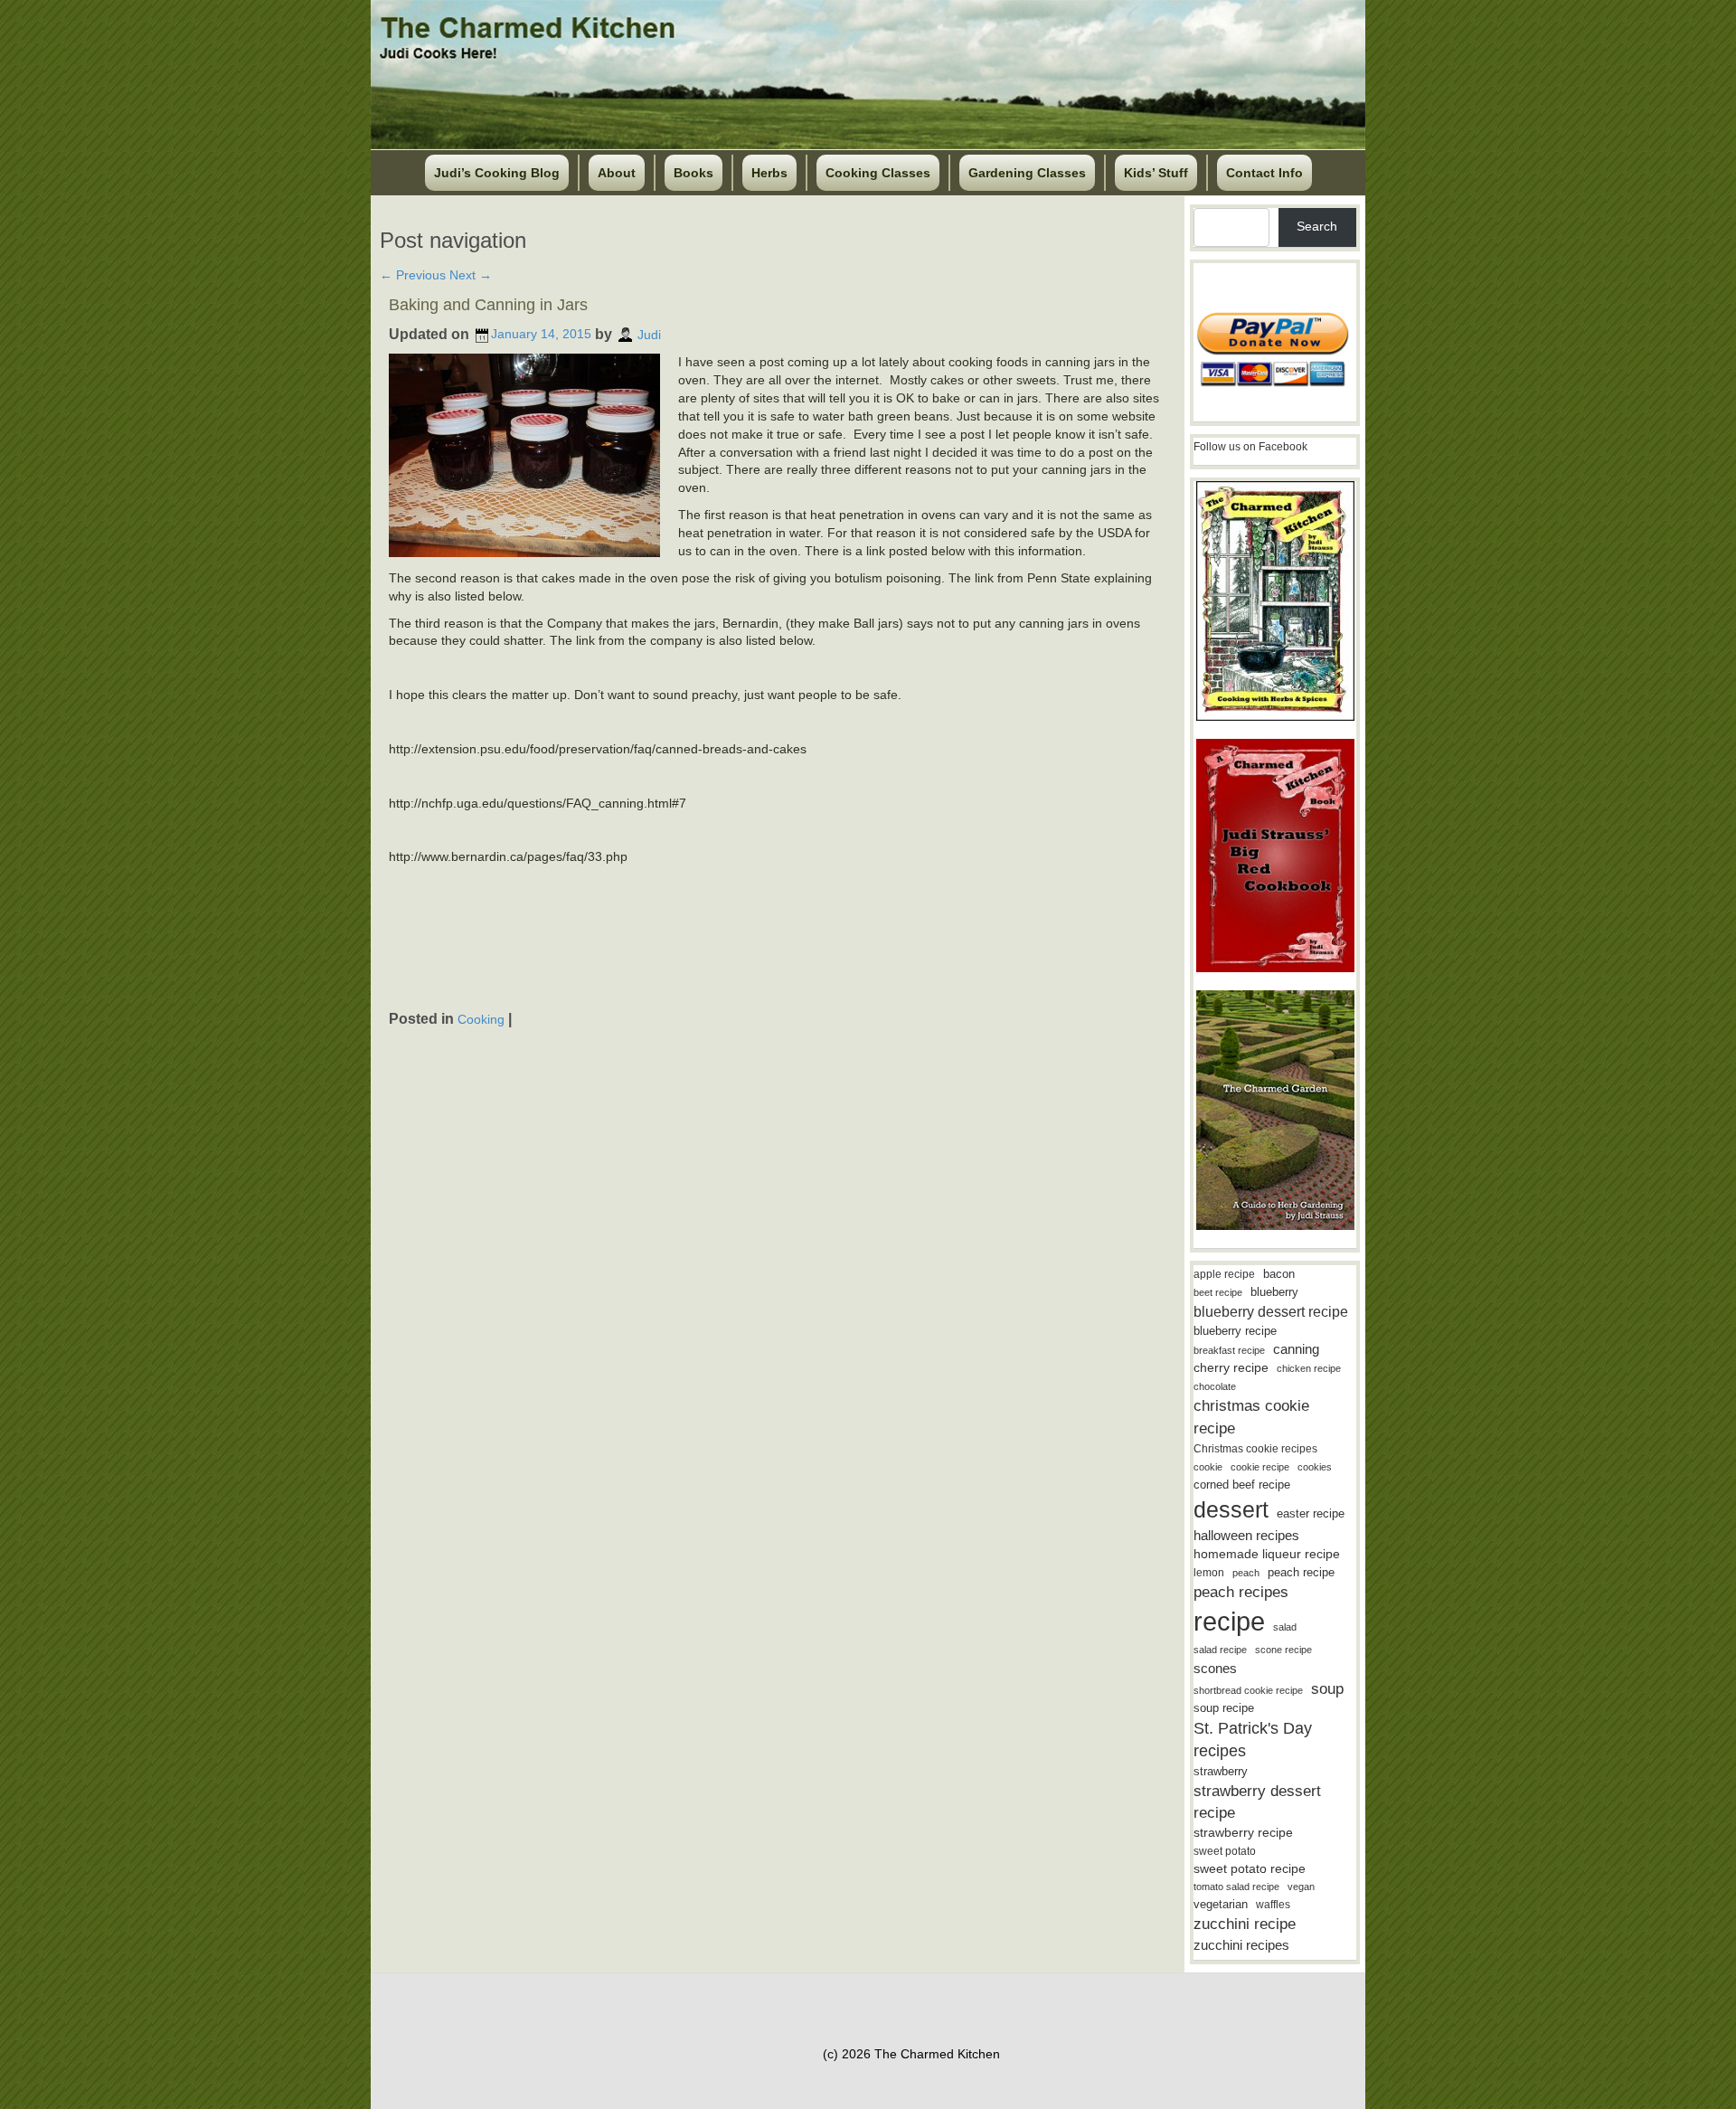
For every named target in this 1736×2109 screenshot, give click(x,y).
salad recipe (1220, 1650)
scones (1215, 1668)
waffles (1273, 1905)
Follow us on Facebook (1250, 447)
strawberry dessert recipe (1257, 1802)
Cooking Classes (878, 173)
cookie (1208, 1467)
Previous (413, 275)
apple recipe (1224, 1274)
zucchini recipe (1245, 1924)
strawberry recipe (1243, 1833)
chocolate (1215, 1386)
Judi (649, 334)
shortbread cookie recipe (1248, 1690)
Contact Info (1264, 173)
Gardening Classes (1027, 173)
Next (471, 275)
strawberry (1221, 1771)
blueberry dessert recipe (1271, 1311)
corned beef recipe (1242, 1485)
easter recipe (1311, 1513)
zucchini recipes (1241, 1945)
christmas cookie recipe (1251, 1417)
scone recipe (1283, 1650)
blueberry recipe (1235, 1331)
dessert (1231, 1509)
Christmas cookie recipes (1255, 1449)
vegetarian (1221, 1904)
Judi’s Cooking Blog (497, 173)
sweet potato (1225, 1851)
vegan (1301, 1887)
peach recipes (1241, 1592)
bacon (1279, 1274)
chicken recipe (1309, 1368)
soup (1327, 1689)
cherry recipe (1231, 1368)
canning (1296, 1349)
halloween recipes (1246, 1535)
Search (1317, 226)
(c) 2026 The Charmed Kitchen (911, 2054)
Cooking (481, 1019)
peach (1246, 1573)
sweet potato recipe (1250, 1869)
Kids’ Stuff (1156, 173)
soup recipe (1224, 1708)
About (617, 173)
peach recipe (1301, 1572)
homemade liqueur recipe (1267, 1554)
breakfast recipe (1229, 1350)
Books (693, 173)
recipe (1229, 1621)
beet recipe (1218, 1292)
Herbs (769, 173)
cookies (1315, 1467)
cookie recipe (1260, 1467)
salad (1285, 1627)
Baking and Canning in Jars (488, 305)
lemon (1209, 1573)
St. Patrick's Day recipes (1253, 1740)
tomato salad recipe (1236, 1887)
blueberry (1274, 1292)
